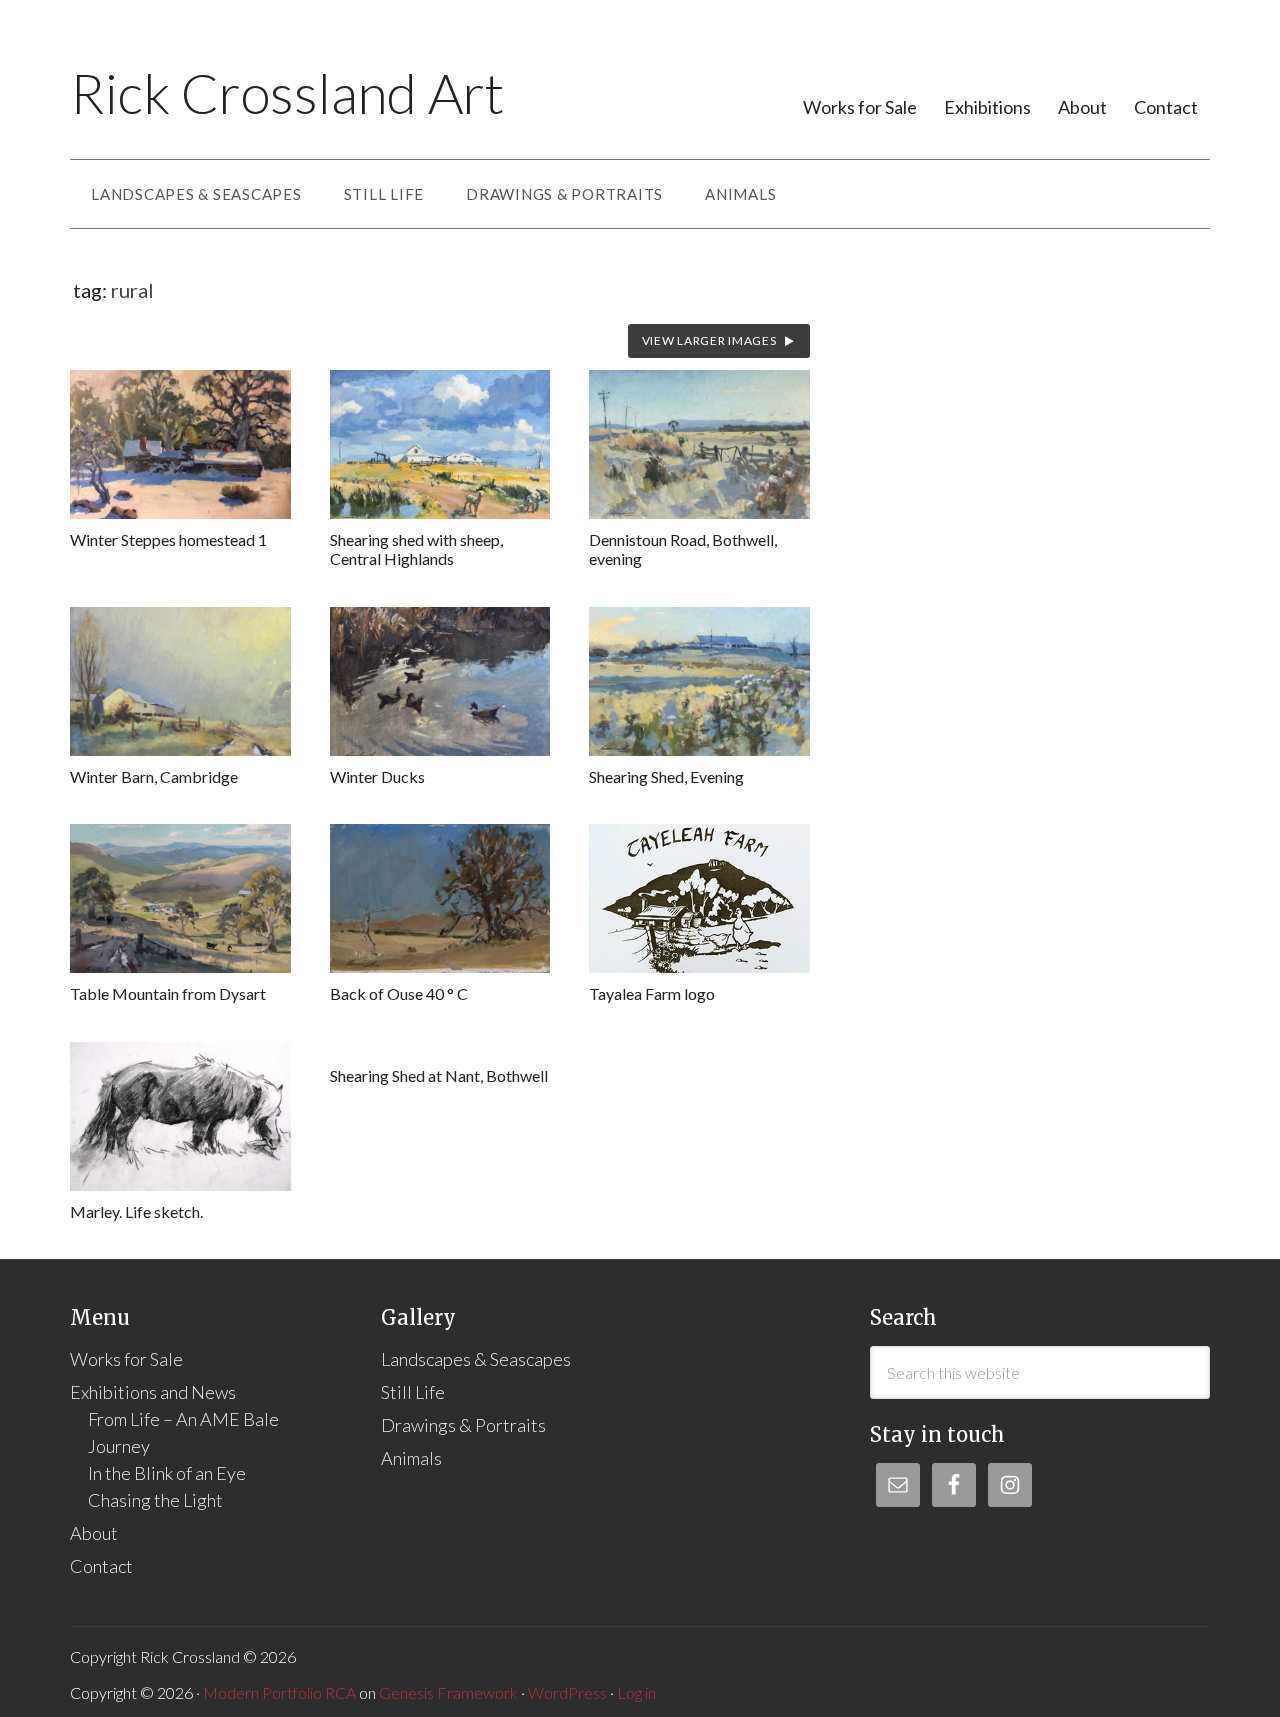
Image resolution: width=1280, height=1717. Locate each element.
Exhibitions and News (153, 1392)
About (1082, 107)
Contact (1166, 107)
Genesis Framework (448, 1692)
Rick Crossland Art (287, 93)
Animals (411, 1458)
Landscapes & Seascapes (476, 1359)
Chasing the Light (155, 1500)
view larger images (709, 340)
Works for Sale (860, 107)
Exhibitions (987, 107)
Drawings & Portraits (463, 1425)
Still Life (413, 1392)
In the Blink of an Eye (167, 1473)
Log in (636, 1692)
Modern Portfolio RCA (279, 1692)
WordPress (567, 1692)
